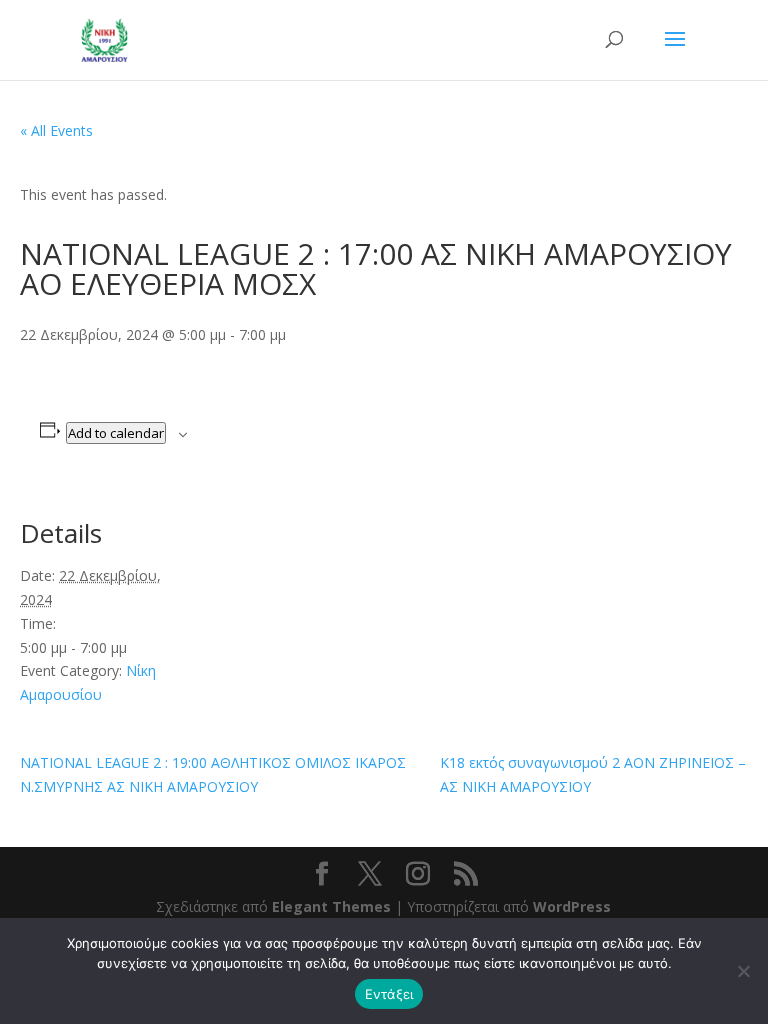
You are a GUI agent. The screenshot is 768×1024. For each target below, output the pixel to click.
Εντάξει (389, 994)
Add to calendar (116, 433)
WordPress (572, 906)
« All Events (56, 130)
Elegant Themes (331, 906)
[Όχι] (743, 971)
